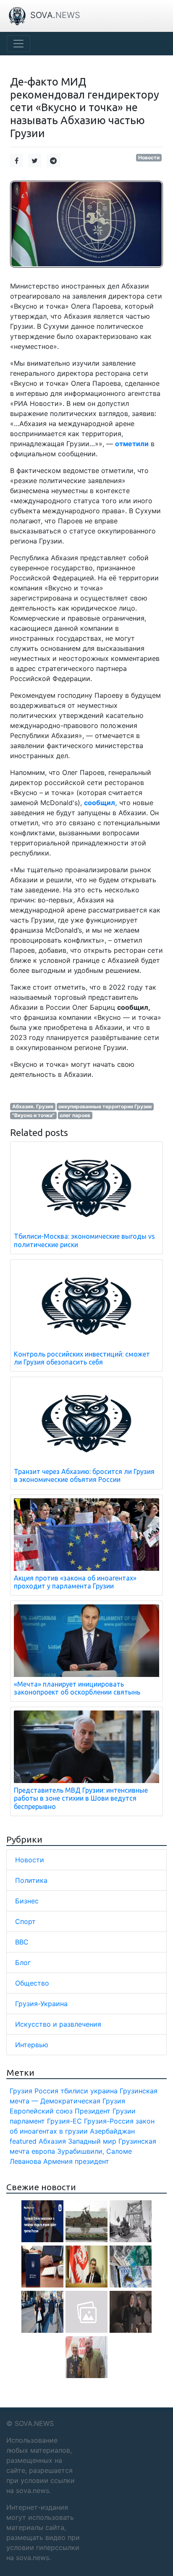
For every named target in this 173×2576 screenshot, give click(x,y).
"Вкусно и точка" (33, 1115)
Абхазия (52, 2141)
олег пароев (75, 1115)
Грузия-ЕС (64, 2121)
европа (43, 2151)
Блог (23, 1963)
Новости (149, 157)
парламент (27, 2121)
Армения (58, 2161)
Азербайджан (112, 2131)
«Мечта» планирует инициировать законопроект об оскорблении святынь (77, 1688)
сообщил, (101, 803)
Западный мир (92, 2141)
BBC (22, 1942)
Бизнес (27, 1901)
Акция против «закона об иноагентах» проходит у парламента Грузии (75, 1582)
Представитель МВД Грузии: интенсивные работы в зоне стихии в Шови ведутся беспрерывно (81, 1798)
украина (104, 2091)
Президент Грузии (105, 2111)
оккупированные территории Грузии (105, 1106)
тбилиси (74, 2091)
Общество (32, 1983)
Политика (31, 1880)
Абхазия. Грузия (33, 1106)
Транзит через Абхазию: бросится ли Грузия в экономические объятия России (84, 1475)
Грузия (21, 2091)
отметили (132, 444)
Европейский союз (41, 2111)
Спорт (25, 1921)
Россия (46, 2091)
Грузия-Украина (41, 2004)
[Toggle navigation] (18, 44)
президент (92, 2161)
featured (23, 2141)
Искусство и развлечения (58, 2024)
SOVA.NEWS (34, 2423)
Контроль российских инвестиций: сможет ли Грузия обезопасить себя (82, 1358)
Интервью (32, 2045)
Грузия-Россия (109, 2121)
